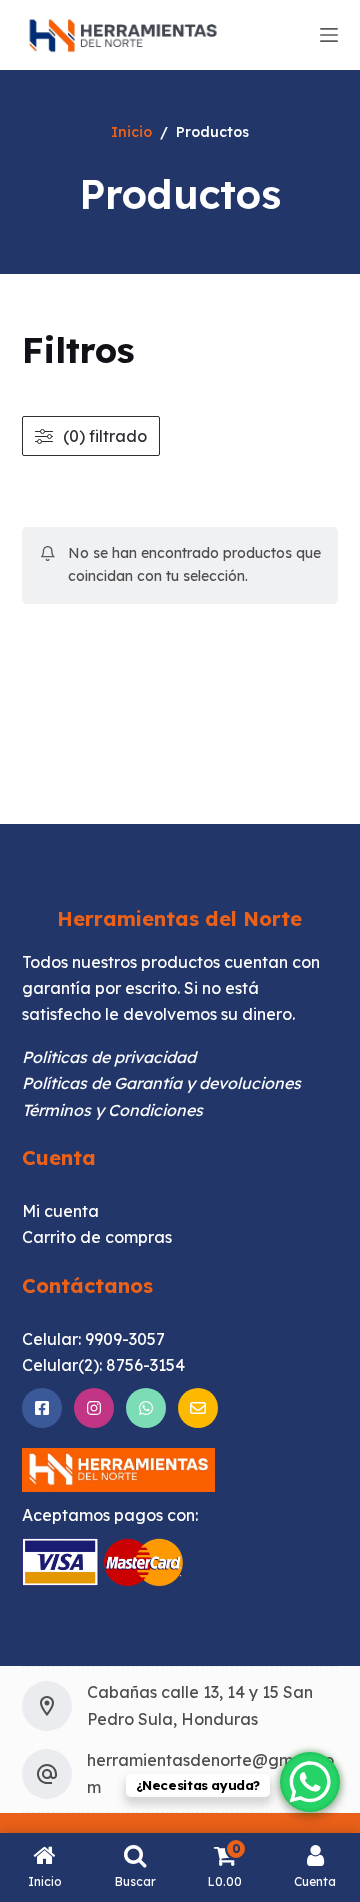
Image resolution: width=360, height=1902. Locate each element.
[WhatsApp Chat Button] (310, 1782)
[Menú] (329, 35)
